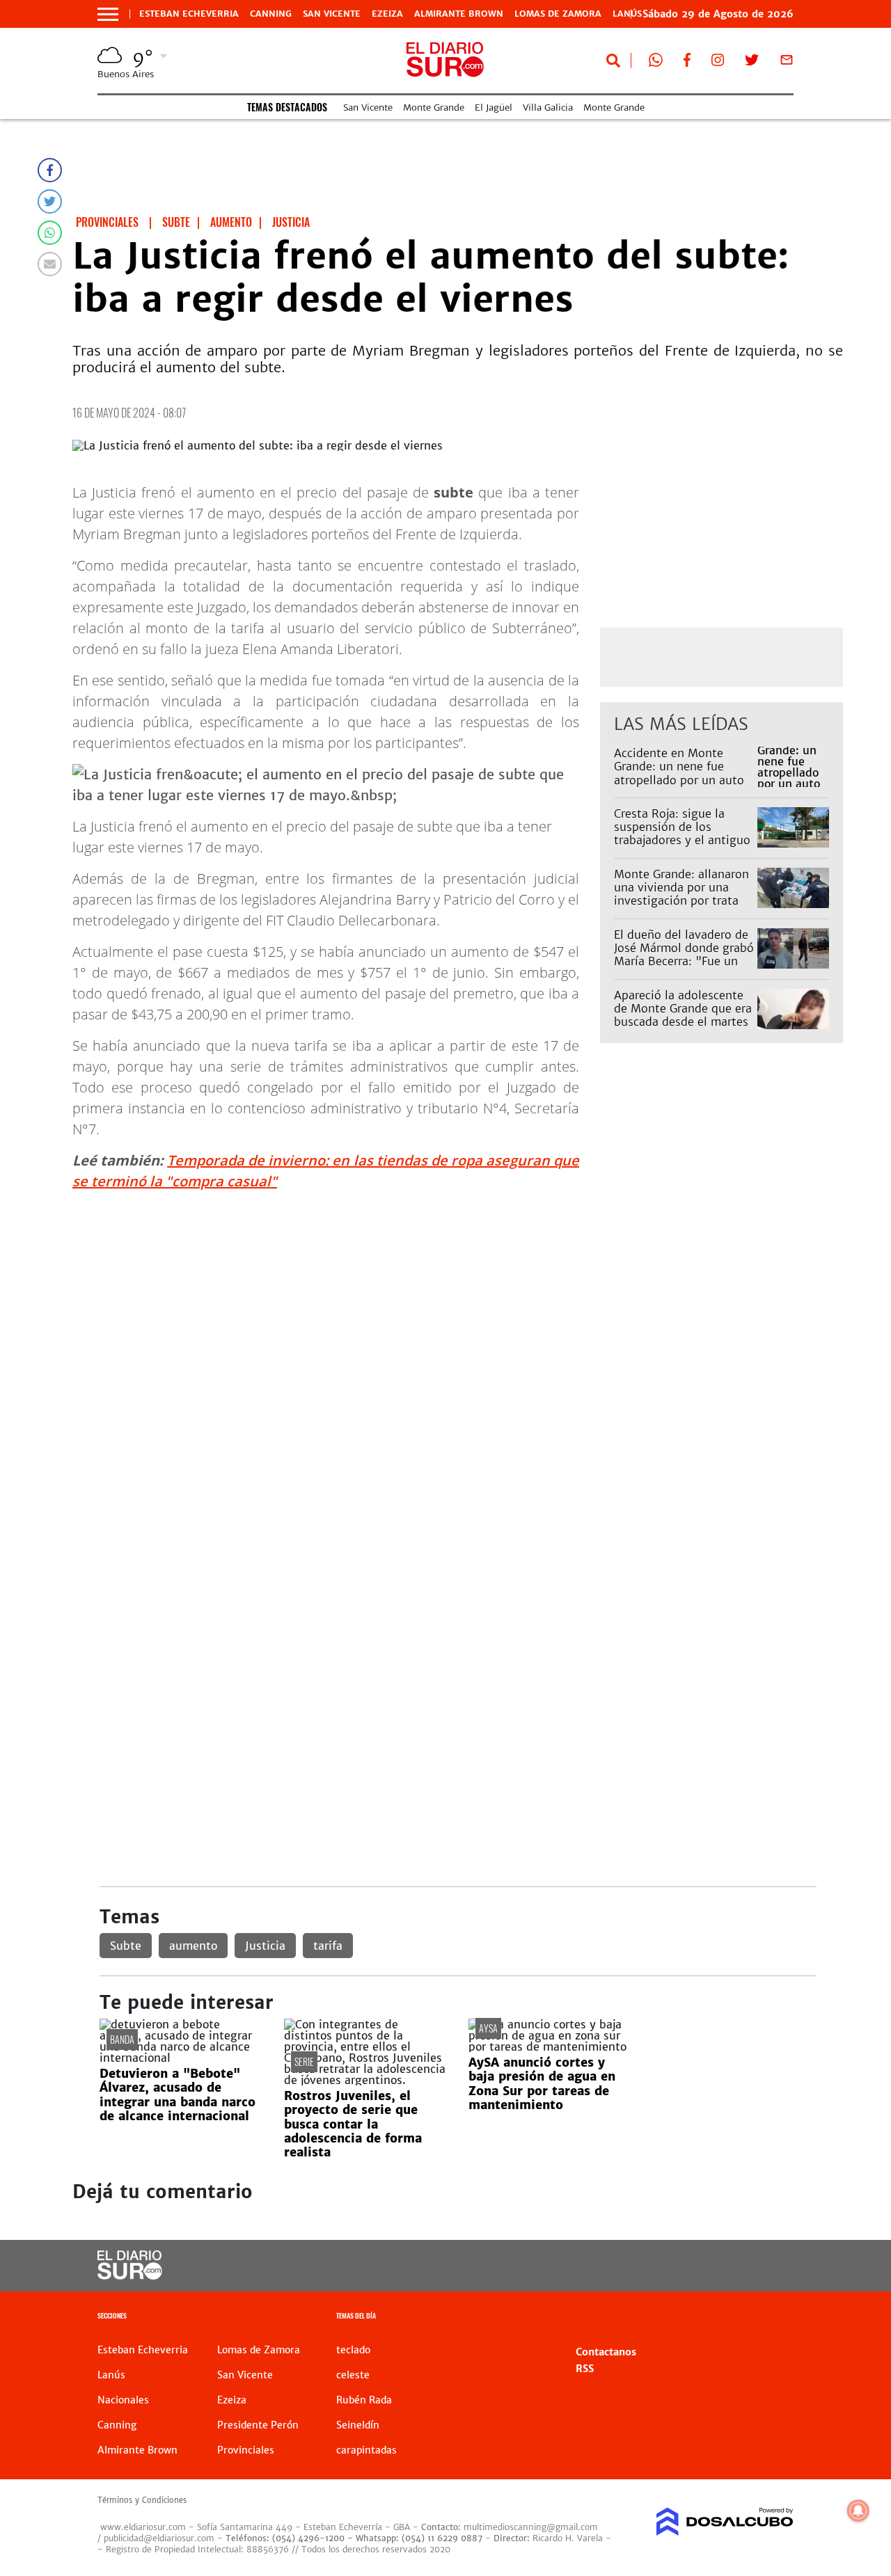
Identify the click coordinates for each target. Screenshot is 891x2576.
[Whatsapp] (50, 233)
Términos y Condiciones (142, 2500)
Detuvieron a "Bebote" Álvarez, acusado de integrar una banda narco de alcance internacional (178, 2095)
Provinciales (246, 2450)
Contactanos (606, 2352)
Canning (271, 14)
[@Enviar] (50, 264)
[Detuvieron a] (181, 2058)
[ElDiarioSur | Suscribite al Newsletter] (787, 63)
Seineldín (358, 2425)
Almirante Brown (459, 14)
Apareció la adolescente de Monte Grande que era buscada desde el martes (683, 1008)
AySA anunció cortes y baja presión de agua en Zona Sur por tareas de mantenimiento (542, 2084)
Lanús (111, 2375)
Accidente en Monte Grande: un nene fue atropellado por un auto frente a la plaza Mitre (679, 773)
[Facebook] (50, 170)
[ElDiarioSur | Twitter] (752, 63)
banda (122, 2039)
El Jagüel (494, 108)
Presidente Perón (258, 2425)
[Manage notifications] (858, 2511)
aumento (193, 1946)
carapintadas (366, 2450)
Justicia (265, 1946)
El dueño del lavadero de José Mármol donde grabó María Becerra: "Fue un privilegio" (684, 955)
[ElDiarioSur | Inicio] (778, 2317)
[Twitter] (50, 201)
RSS (585, 2369)
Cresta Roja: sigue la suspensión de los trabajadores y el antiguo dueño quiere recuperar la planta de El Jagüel (684, 840)
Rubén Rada (364, 2400)
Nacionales (123, 2400)
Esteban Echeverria (189, 14)
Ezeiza (387, 14)
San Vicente (332, 14)
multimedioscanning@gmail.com (531, 2527)
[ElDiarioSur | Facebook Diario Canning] (687, 63)
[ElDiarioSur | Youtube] (717, 2266)
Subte (126, 1946)
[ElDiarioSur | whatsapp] (656, 63)
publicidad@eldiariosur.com (159, 2538)
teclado (353, 2350)
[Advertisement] (458, 1300)
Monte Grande (434, 108)
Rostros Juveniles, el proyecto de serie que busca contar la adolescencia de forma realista (353, 2124)
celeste (353, 2375)
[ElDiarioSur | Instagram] (718, 63)
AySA (488, 2028)
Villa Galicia (548, 108)
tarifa (328, 1946)
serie (304, 2061)
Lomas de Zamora (558, 14)
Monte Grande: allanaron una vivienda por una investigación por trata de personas (681, 894)
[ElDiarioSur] (130, 2275)
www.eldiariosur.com (143, 2527)
